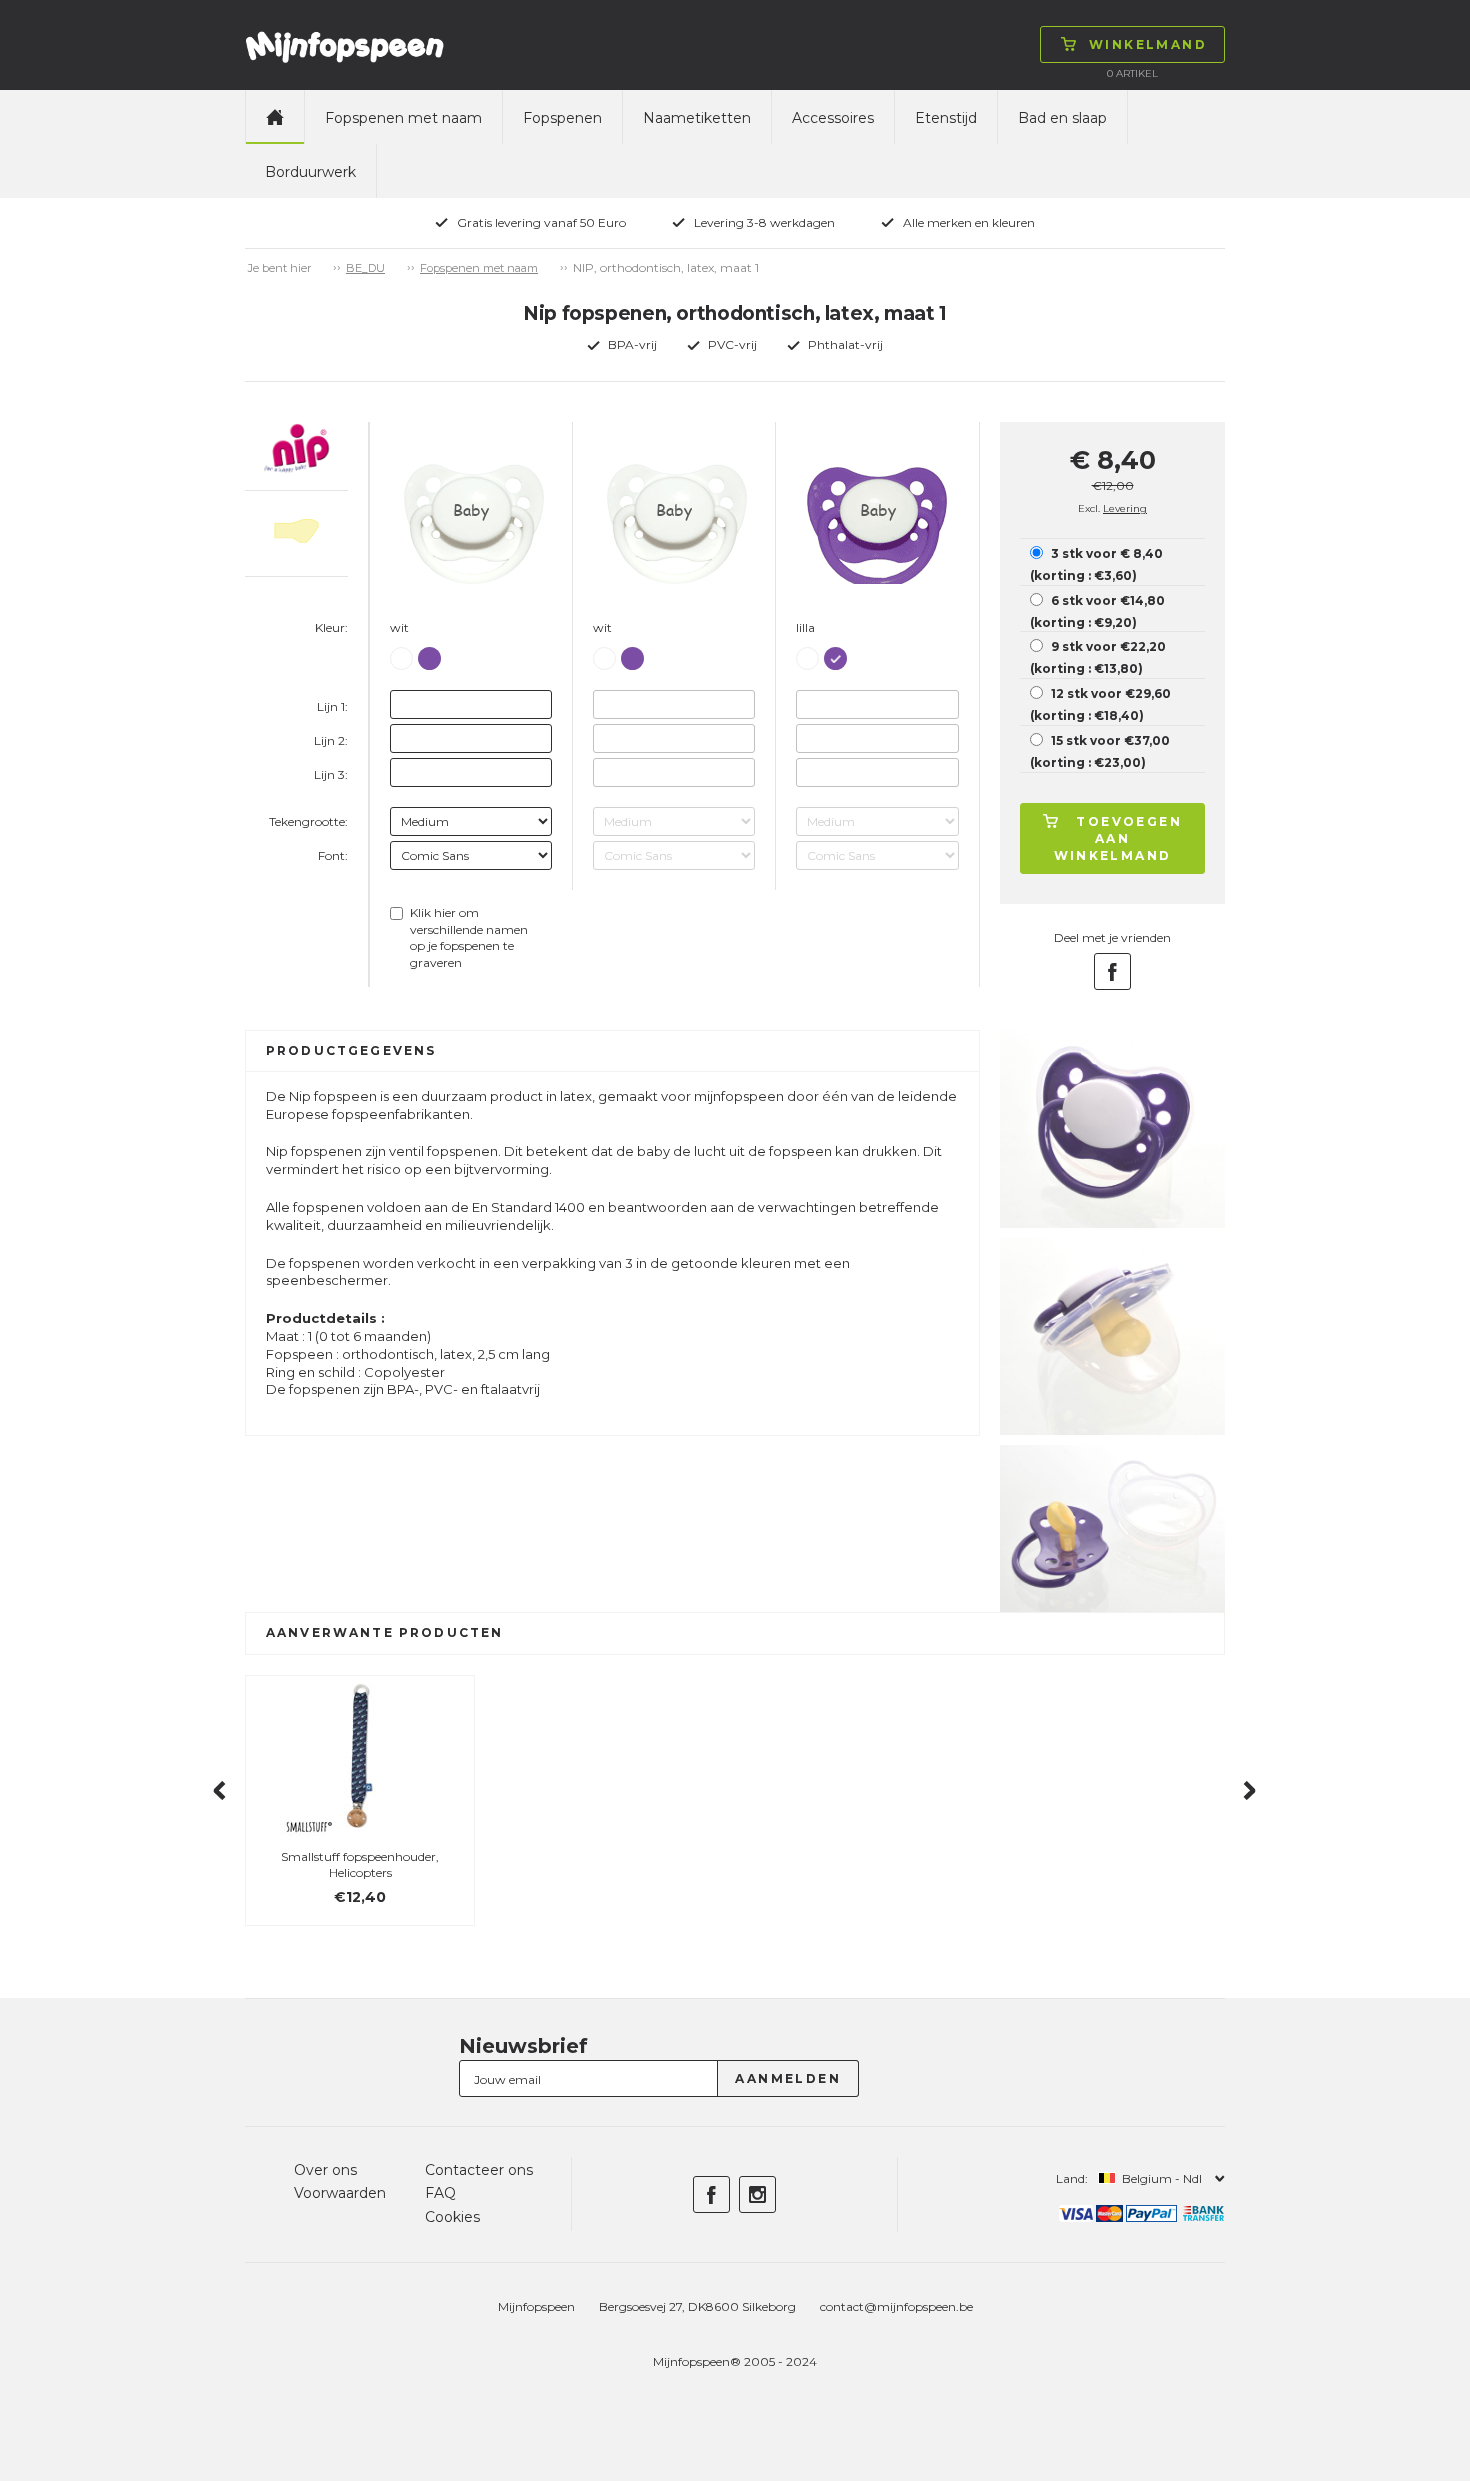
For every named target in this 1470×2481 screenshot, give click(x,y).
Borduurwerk (310, 172)
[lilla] (429, 654)
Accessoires (833, 118)
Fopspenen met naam (403, 118)
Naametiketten (697, 118)
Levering (1125, 508)
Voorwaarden (340, 2193)
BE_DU (365, 268)
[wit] (401, 655)
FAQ (440, 2193)
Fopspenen (562, 118)
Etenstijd (946, 118)
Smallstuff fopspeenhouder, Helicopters (360, 1865)
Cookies (452, 2217)
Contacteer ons (479, 2170)
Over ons (325, 2170)
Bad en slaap (1062, 118)
